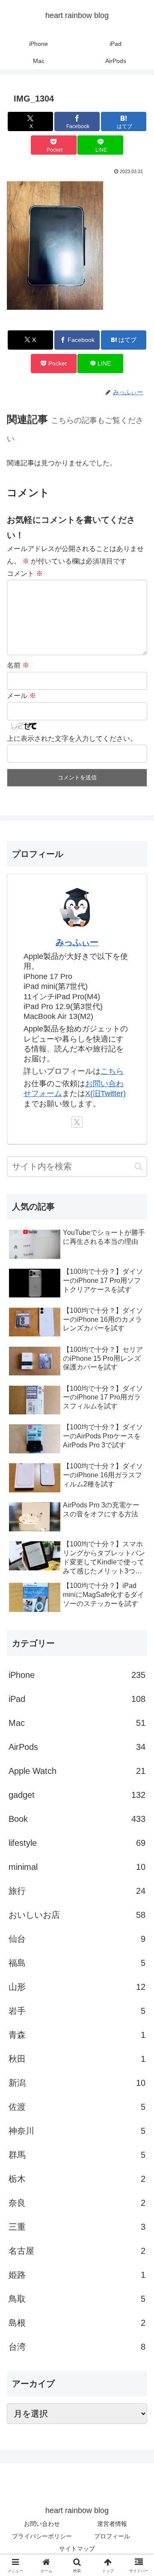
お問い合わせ (42, 2524)
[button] (138, 1167)
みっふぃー (77, 942)
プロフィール (112, 2536)
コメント (25, 574)
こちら (112, 1071)
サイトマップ (77, 2549)
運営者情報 (112, 2524)
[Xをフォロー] (77, 1122)
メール (21, 696)
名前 (18, 665)
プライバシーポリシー (42, 2536)
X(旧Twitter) (105, 1093)
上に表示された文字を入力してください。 (72, 738)
